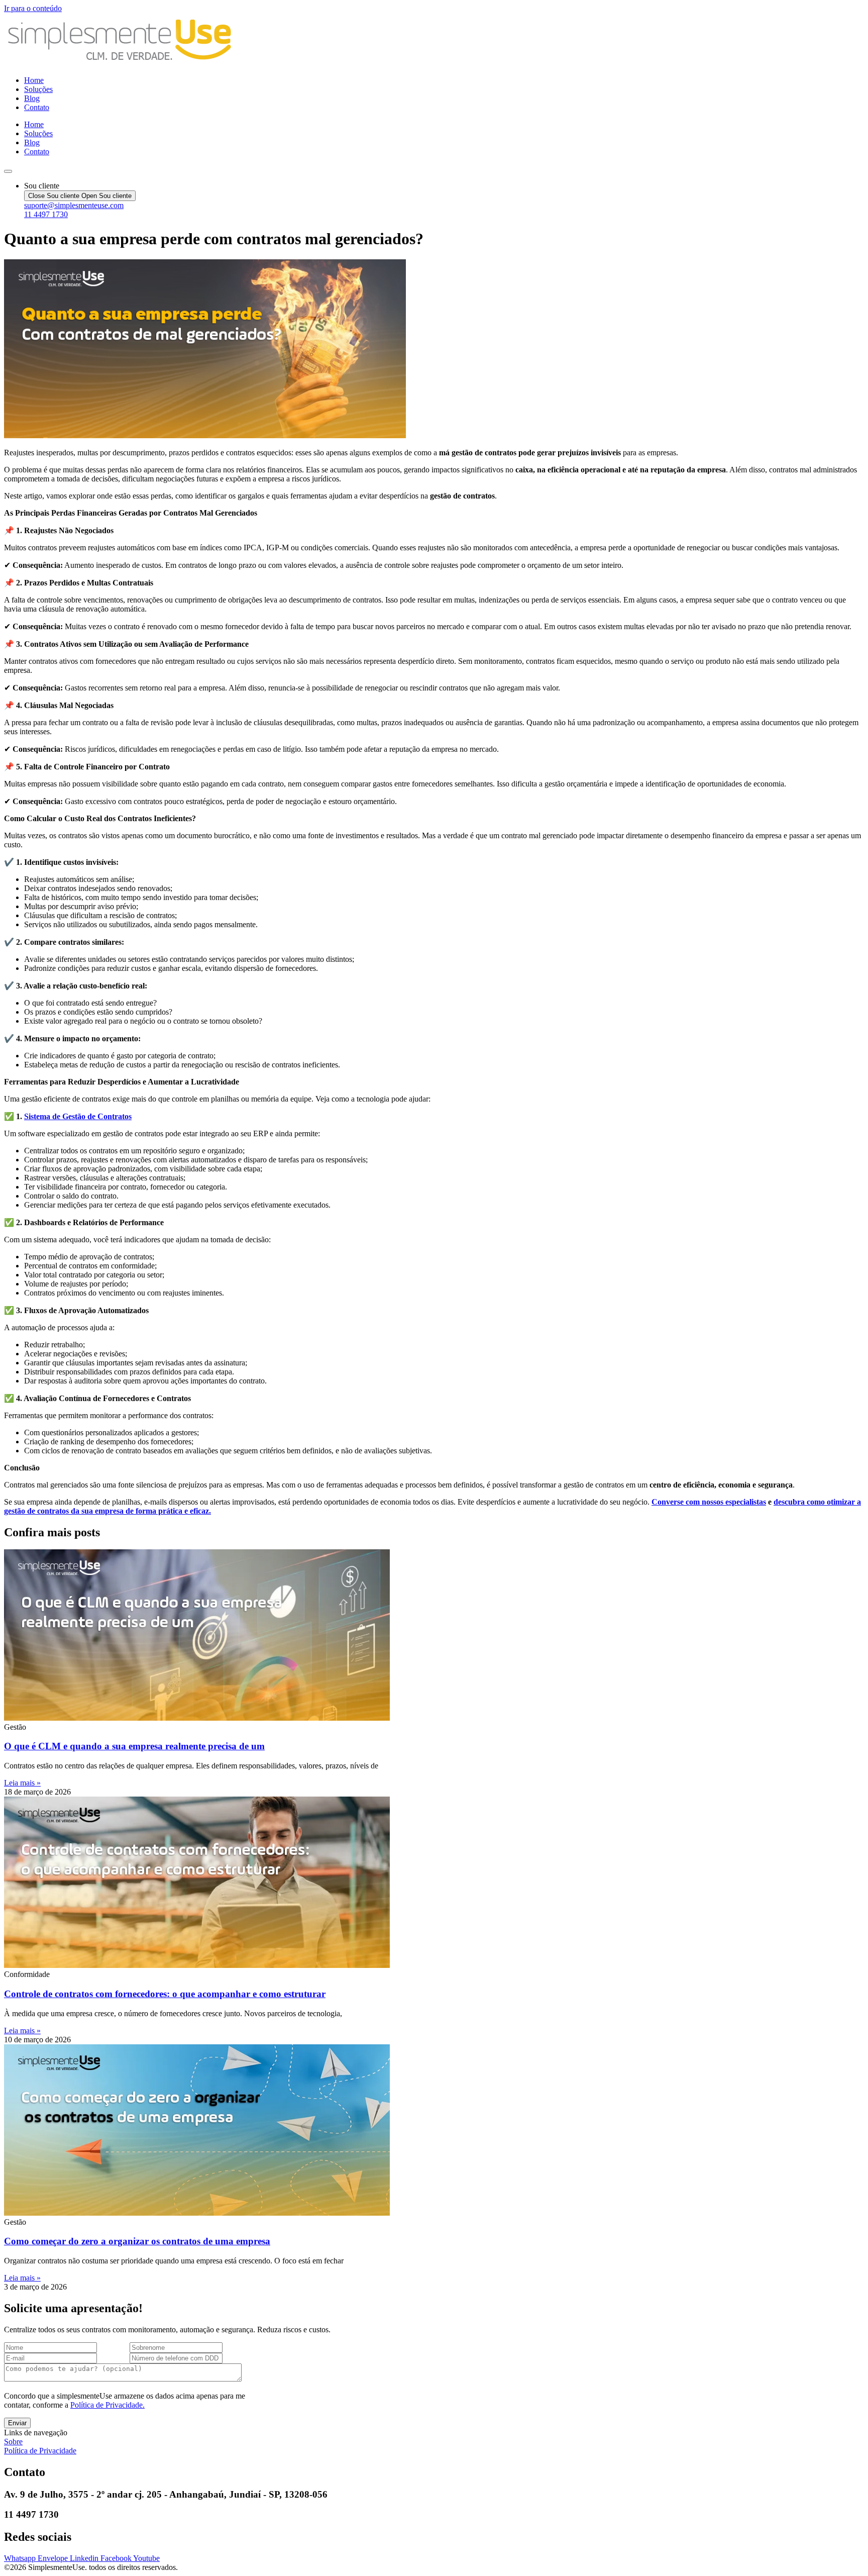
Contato (37, 107)
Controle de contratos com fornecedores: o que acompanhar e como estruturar (165, 1994)
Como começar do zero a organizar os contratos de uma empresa (137, 2241)
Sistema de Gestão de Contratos (78, 1116)
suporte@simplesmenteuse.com (74, 205)
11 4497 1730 (46, 214)
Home (34, 80)
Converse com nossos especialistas (709, 1502)
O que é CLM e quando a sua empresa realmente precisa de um (134, 1746)
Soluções (38, 89)
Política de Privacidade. (107, 2405)
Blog (32, 98)
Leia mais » (22, 1783)
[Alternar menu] (8, 171)
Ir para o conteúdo (33, 8)
